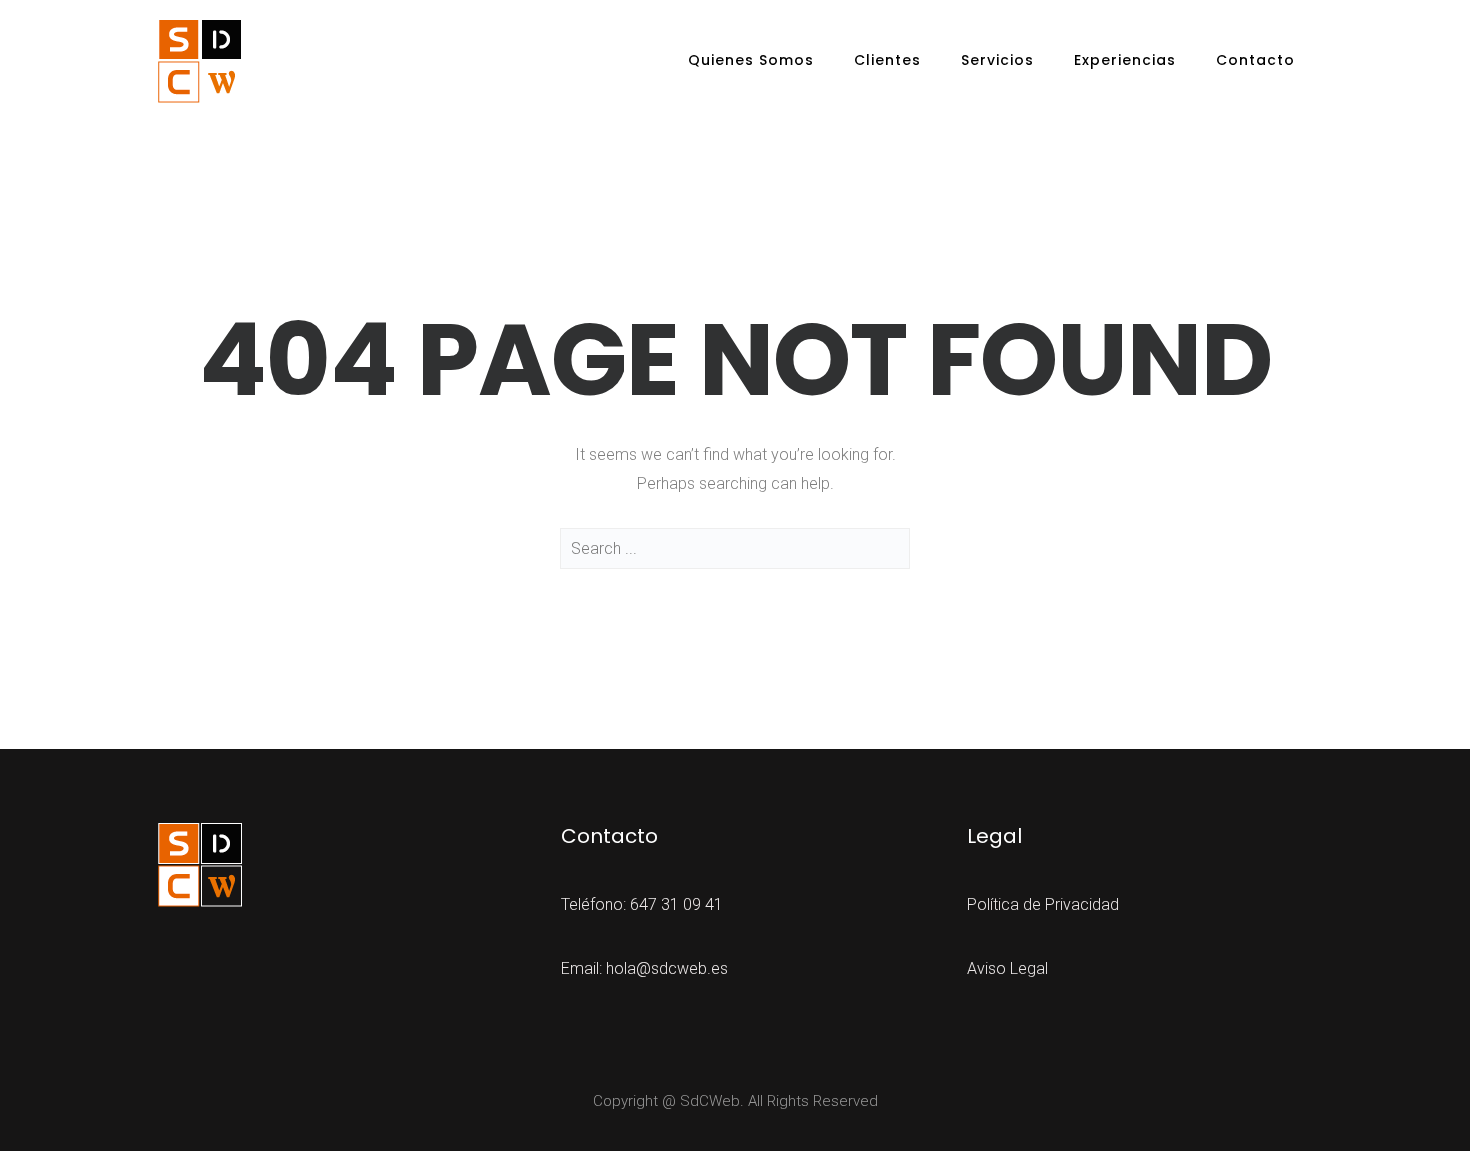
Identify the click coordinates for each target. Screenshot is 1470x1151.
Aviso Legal (1007, 968)
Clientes (887, 60)
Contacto (1255, 60)
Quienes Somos (751, 60)
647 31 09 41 (676, 904)
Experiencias (1125, 60)
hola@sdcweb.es (667, 968)
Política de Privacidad (1043, 904)
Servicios (997, 60)
